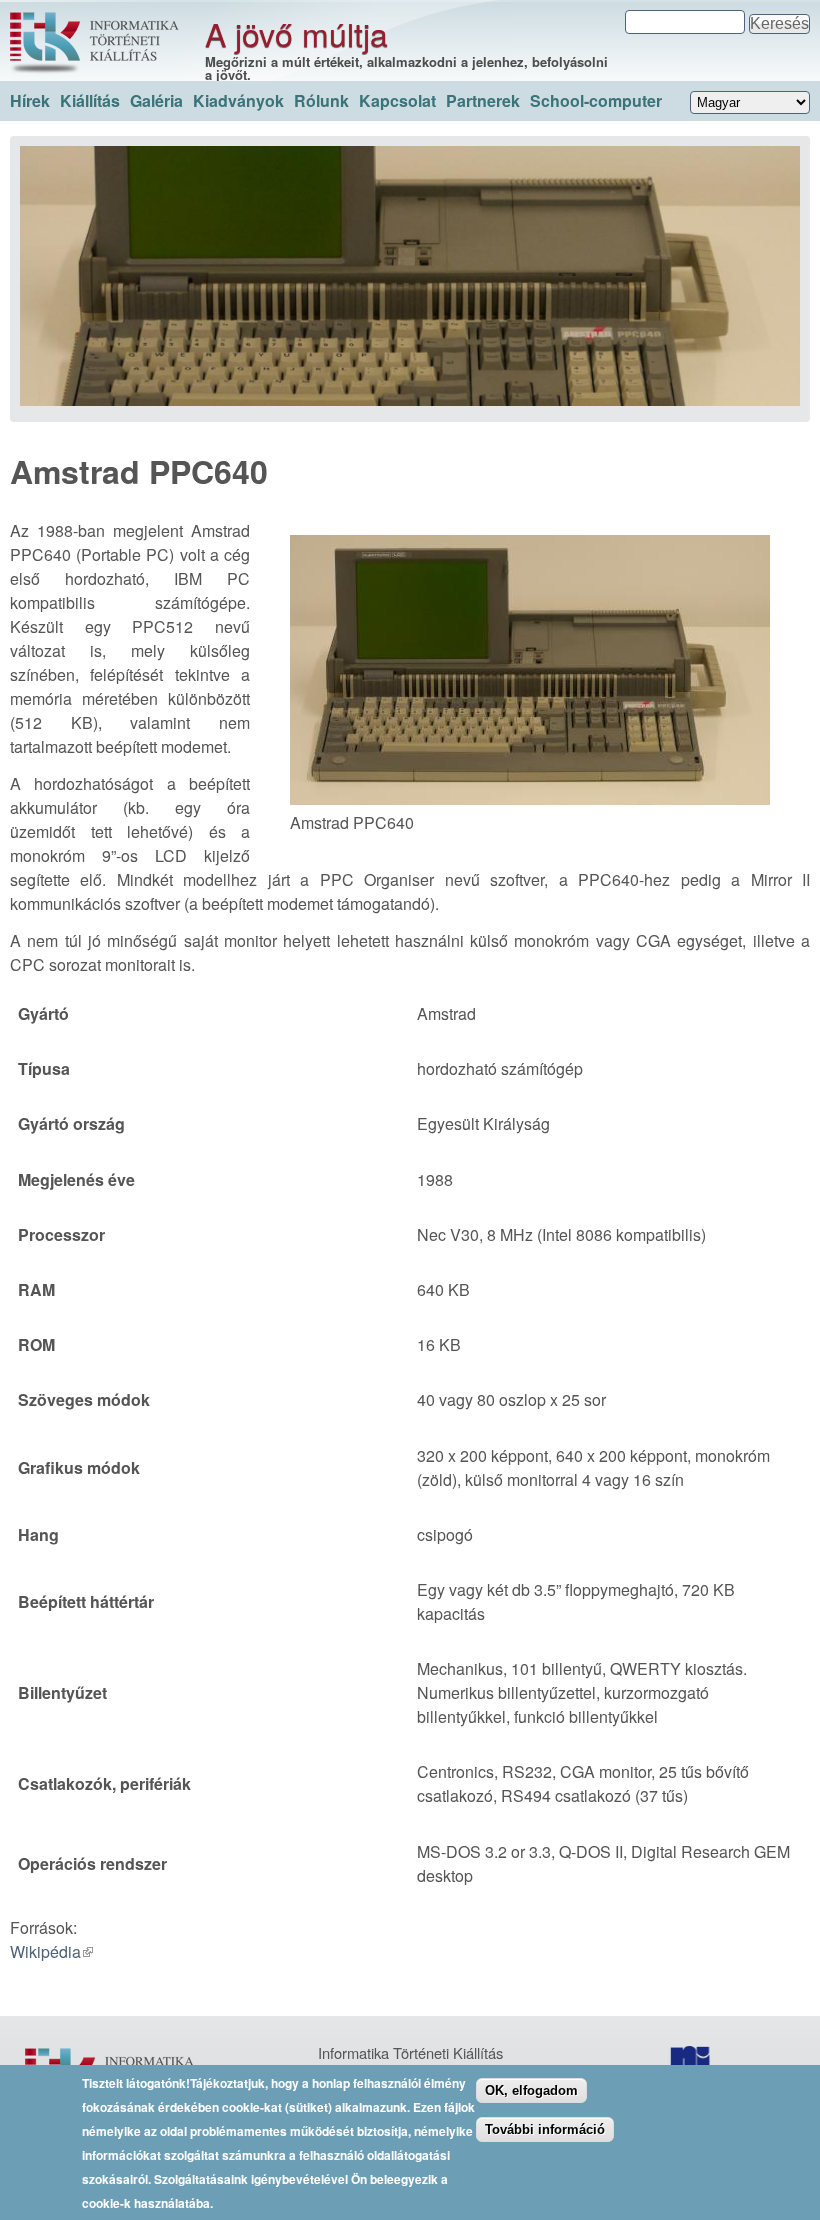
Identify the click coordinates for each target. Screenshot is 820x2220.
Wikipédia (45, 1951)
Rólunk (321, 100)
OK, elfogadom (531, 2090)
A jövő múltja (296, 33)
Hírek (30, 100)
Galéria (156, 100)
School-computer (596, 100)
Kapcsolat (397, 100)
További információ (545, 2129)
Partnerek (483, 100)
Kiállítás (90, 100)
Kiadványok (238, 100)
